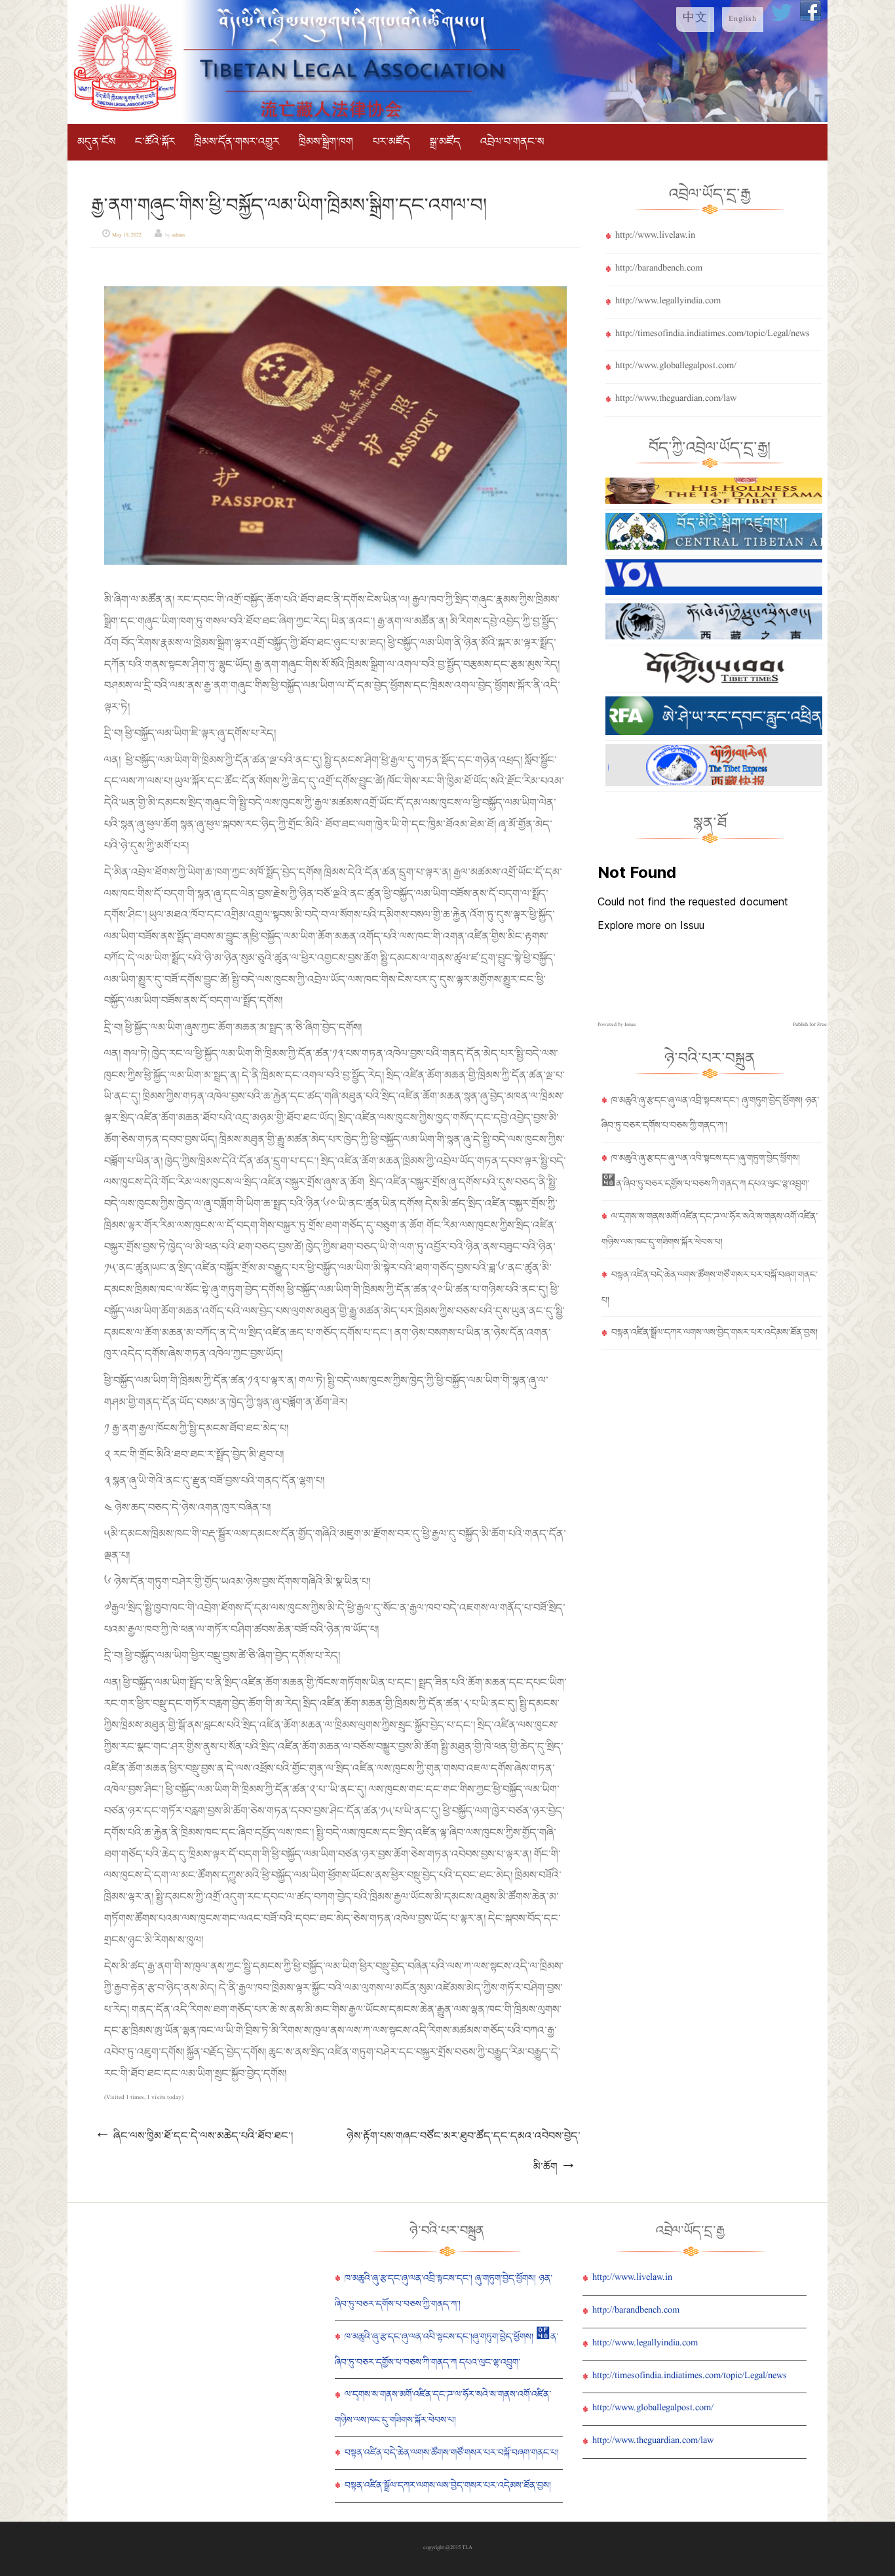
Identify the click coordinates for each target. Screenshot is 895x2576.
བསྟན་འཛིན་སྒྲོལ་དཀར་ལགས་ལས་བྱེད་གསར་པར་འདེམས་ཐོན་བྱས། (714, 1333)
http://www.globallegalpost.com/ (676, 367)
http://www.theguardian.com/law (676, 400)
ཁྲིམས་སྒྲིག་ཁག (326, 142)
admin (178, 236)
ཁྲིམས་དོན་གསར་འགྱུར (237, 142)
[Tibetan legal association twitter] (782, 20)
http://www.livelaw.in (655, 237)
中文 (695, 20)
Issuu (630, 1025)
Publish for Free (810, 1025)
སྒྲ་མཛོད (445, 142)
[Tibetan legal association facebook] (810, 20)
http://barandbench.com (659, 269)
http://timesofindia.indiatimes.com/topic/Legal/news (713, 335)
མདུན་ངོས (96, 142)
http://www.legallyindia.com (668, 302)
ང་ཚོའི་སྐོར (155, 142)
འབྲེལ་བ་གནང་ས (512, 142)
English (743, 20)
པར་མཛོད (391, 142)
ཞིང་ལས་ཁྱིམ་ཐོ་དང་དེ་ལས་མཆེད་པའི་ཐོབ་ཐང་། (194, 2136)
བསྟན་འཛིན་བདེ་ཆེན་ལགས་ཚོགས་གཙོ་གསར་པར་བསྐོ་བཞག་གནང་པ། (452, 2453)
